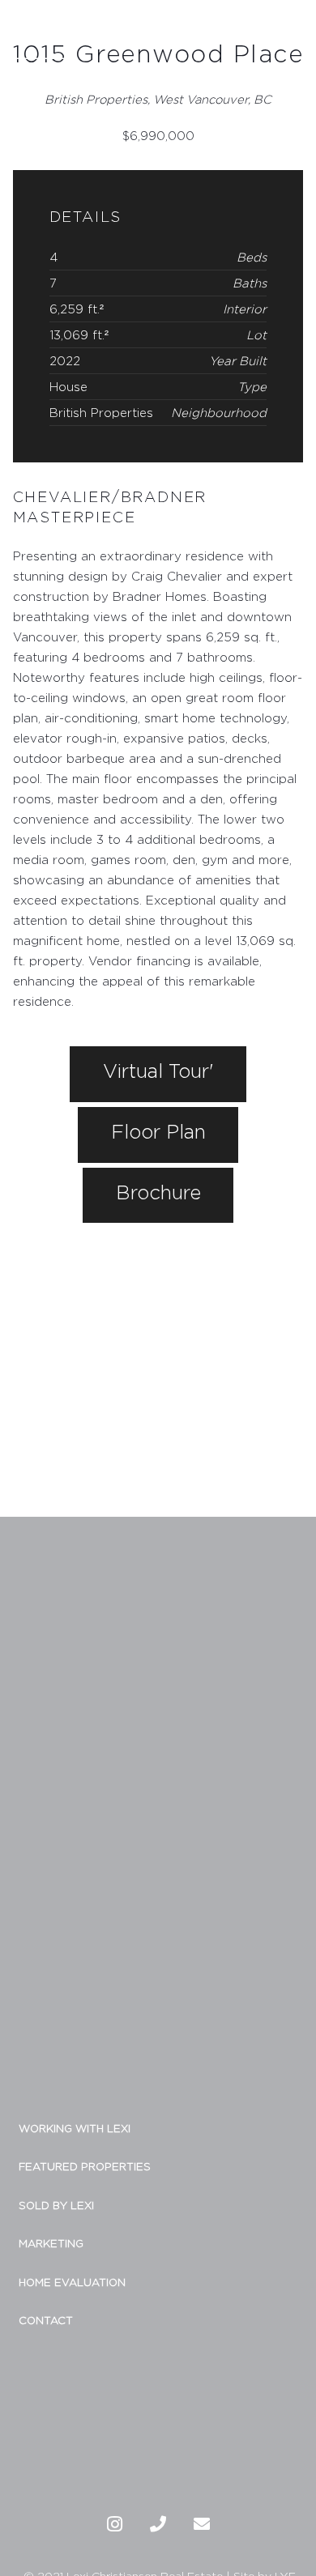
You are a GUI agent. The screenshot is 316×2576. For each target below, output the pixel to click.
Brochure (158, 1192)
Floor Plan (158, 1131)
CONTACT (46, 2320)
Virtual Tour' (158, 1071)
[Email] (202, 2524)
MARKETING (51, 2243)
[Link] (41, 31)
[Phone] (158, 2524)
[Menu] (296, 31)
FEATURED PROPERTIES (85, 2166)
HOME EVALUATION (72, 2282)
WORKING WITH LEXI (75, 2128)
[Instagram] (114, 2524)
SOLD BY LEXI (56, 2205)
